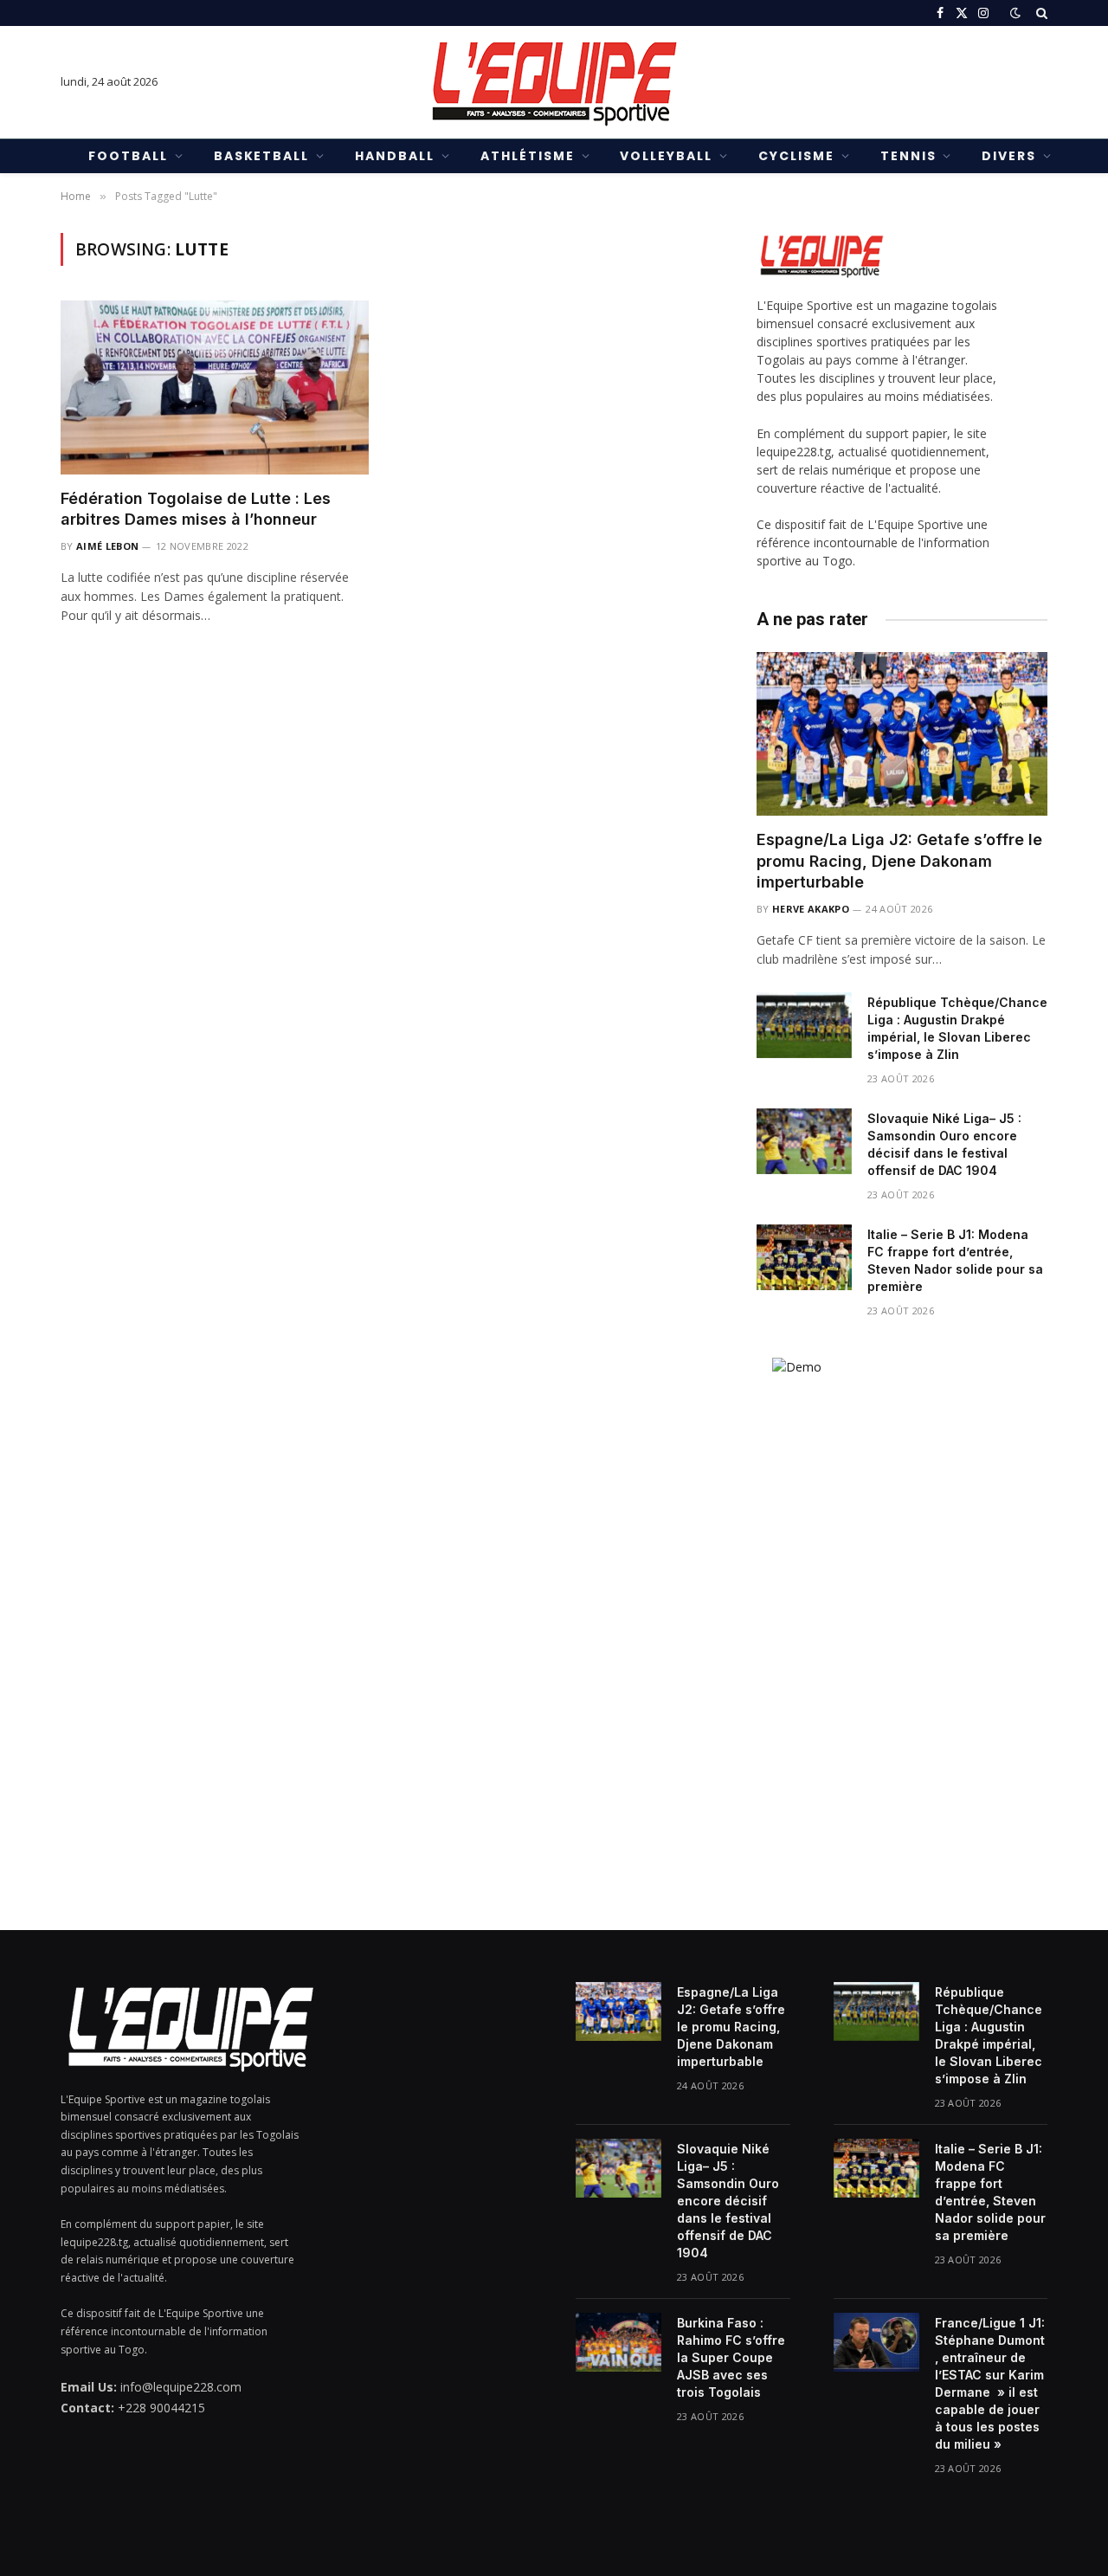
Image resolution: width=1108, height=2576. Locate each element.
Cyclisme (796, 156)
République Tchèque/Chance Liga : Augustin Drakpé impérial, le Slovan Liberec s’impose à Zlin (957, 1028)
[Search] (1040, 13)
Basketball (262, 156)
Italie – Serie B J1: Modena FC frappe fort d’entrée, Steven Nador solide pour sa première (955, 1260)
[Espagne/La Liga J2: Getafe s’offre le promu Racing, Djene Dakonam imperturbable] (902, 734)
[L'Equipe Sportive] (554, 82)
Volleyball (666, 156)
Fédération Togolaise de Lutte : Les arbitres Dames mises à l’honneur (196, 509)
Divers (1009, 156)
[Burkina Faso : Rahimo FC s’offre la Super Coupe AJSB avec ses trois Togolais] (618, 2342)
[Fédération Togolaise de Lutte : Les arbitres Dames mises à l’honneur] (215, 387)
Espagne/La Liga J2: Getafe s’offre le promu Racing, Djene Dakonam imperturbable (899, 861)
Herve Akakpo (811, 909)
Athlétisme (528, 156)
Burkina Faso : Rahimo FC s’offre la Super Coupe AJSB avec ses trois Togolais (731, 2357)
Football (128, 156)
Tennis (908, 156)
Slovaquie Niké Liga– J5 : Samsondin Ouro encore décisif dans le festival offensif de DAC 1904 (944, 1144)
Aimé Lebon (107, 546)
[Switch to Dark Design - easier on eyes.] (1015, 13)
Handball (395, 156)
